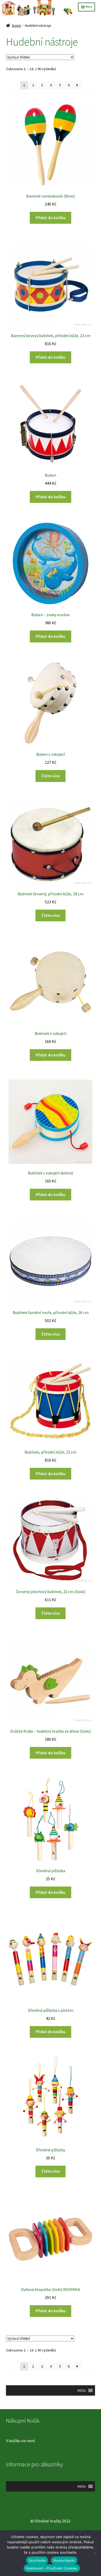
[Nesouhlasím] (95, 2553)
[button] (82, 2390)
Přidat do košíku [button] (51, 218)
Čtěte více (51, 776)
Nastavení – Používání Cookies (52, 2568)
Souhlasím (37, 2560)
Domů (16, 25)
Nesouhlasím (64, 2560)
